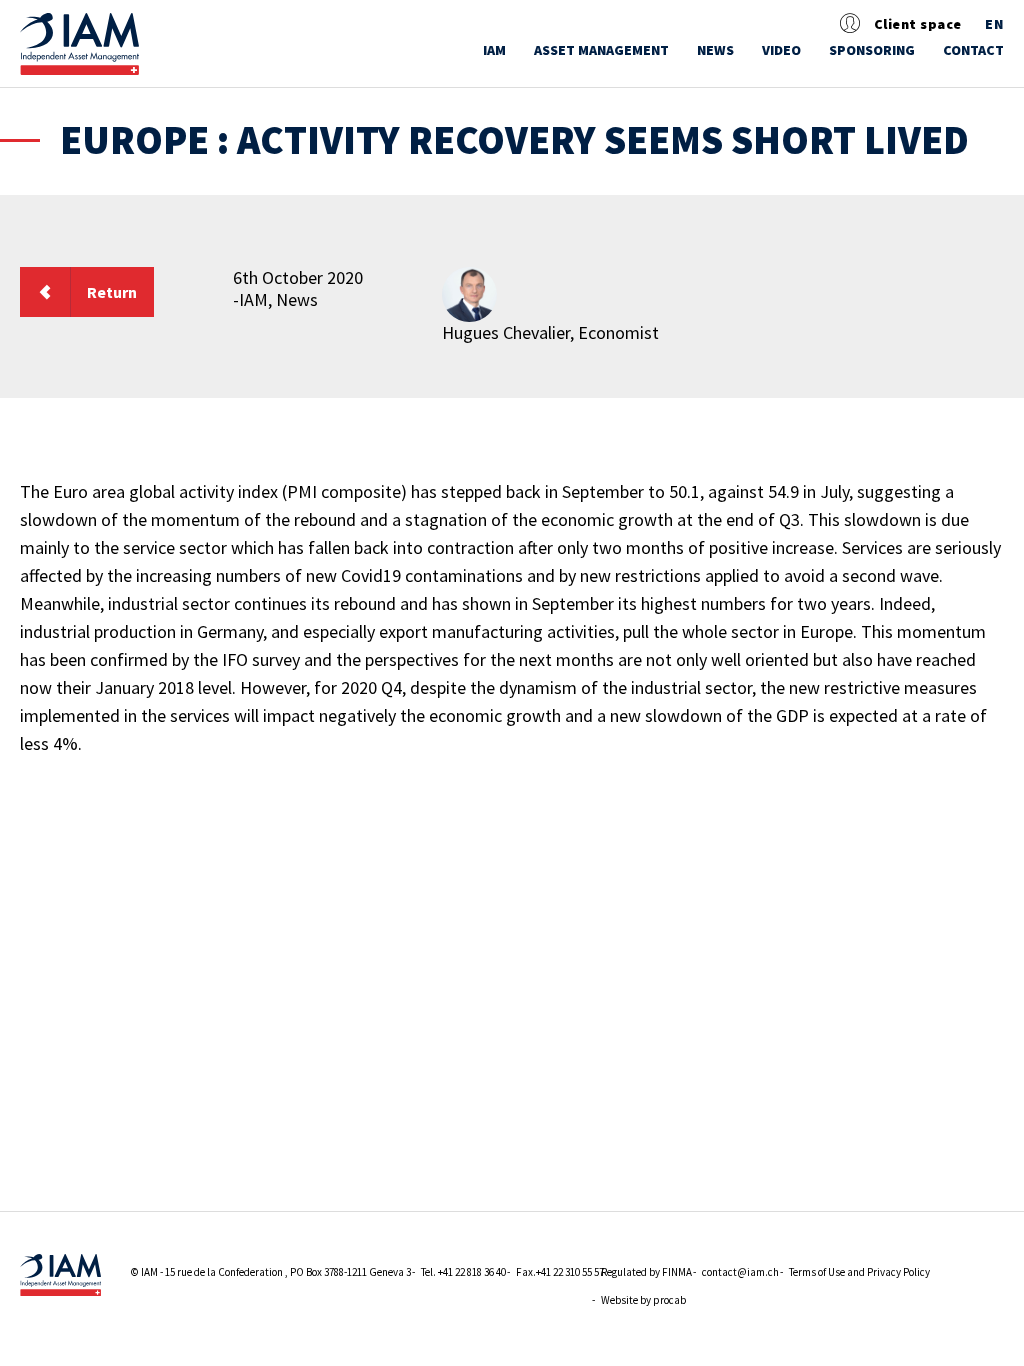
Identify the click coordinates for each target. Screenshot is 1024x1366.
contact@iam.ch (740, 1272)
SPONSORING (872, 50)
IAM (494, 50)
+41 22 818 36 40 (472, 1272)
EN (994, 24)
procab (669, 1300)
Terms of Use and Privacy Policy (859, 1272)
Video (781, 50)
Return (112, 292)
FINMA (677, 1272)
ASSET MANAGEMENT (601, 50)
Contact (973, 50)
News (715, 50)
